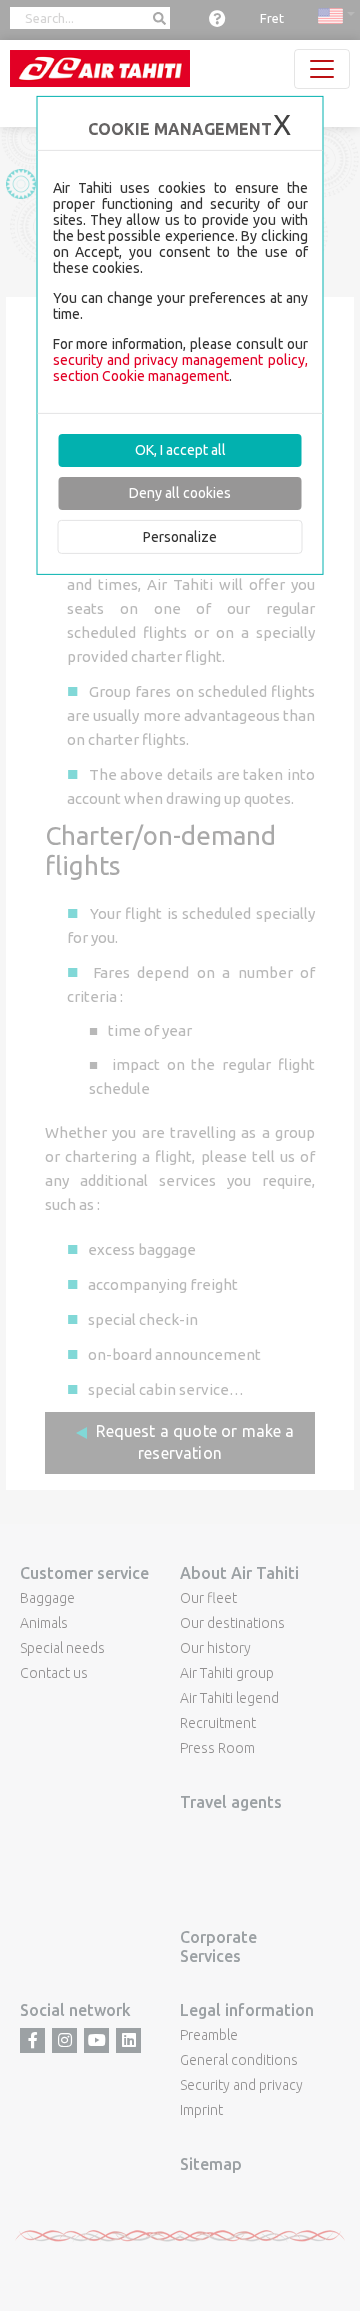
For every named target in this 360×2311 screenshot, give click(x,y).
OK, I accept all (180, 450)
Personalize (180, 536)
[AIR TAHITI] (100, 68)
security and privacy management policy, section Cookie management (180, 368)
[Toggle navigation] (322, 69)
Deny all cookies (180, 493)
